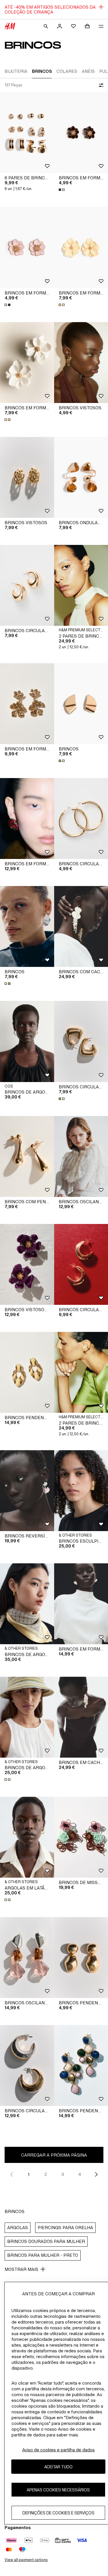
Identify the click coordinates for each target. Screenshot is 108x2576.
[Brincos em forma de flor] (27, 247)
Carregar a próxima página (54, 2155)
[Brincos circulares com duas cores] (27, 2065)
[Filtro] (100, 85)
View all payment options (26, 2560)
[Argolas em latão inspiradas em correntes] (27, 1837)
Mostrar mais (21, 2269)
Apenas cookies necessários (58, 2490)
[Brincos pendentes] (27, 1372)
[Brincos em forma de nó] (27, 819)
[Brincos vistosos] (27, 477)
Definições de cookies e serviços (58, 2513)
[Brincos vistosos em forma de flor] (27, 1264)
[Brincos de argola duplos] (27, 1717)
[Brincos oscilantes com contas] (27, 1958)
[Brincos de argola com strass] (27, 1604)
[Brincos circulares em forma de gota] (27, 585)
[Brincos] (27, 926)
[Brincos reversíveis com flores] (27, 1491)
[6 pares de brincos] (27, 133)
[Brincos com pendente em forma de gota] (27, 1156)
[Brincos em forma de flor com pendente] (27, 704)
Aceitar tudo (58, 2467)
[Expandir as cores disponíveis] (62, 190)
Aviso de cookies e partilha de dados (58, 2450)
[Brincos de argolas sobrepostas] (27, 1041)
